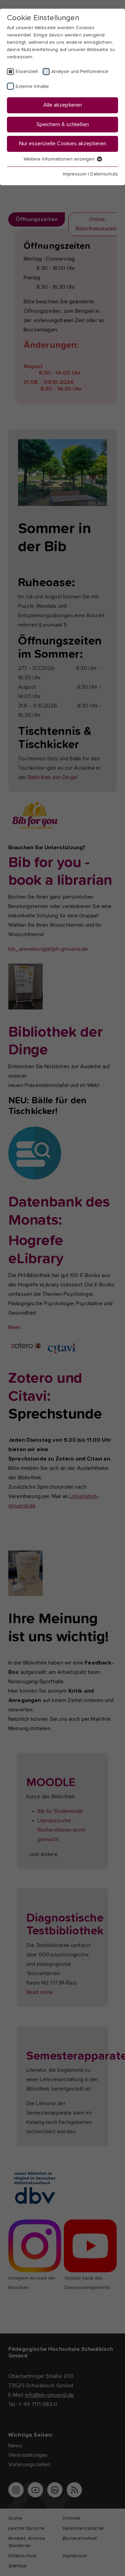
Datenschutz (104, 174)
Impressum (75, 174)
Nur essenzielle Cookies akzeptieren (63, 144)
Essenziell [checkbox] (27, 72)
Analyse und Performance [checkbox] (80, 72)
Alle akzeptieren (63, 105)
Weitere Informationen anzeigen (60, 159)
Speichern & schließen (63, 124)
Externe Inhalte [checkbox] (32, 87)
